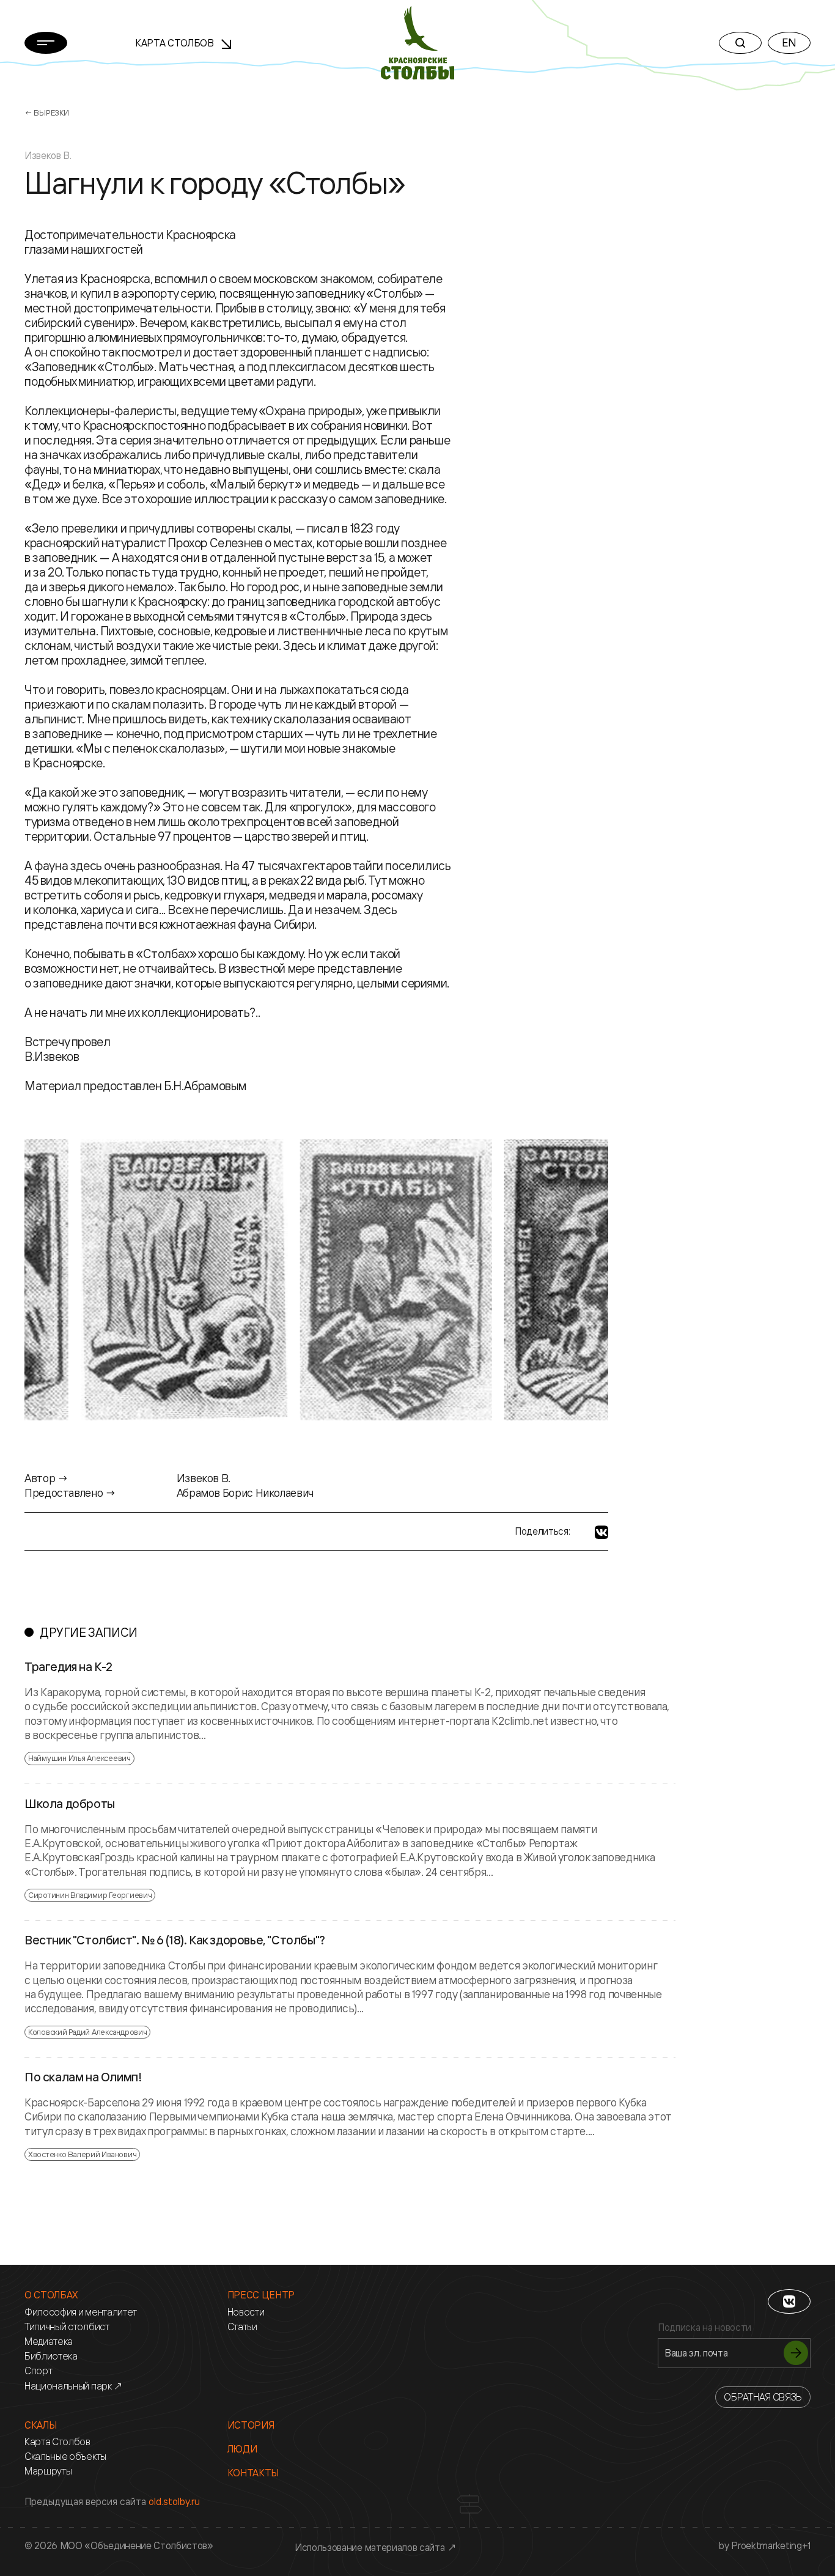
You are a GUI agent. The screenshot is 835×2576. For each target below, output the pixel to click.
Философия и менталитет (81, 2312)
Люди (242, 2449)
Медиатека (49, 2342)
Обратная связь (763, 2397)
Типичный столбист (67, 2327)
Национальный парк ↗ (74, 2386)
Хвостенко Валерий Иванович (82, 2154)
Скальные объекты (65, 2456)
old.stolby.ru (174, 2501)
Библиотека (51, 2356)
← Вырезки (47, 113)
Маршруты (48, 2471)
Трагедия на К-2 (68, 1667)
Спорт (38, 2371)
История (251, 2425)
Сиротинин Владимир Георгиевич (90, 1895)
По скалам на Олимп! (83, 2077)
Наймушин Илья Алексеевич (79, 1758)
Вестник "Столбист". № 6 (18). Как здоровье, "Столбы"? (175, 1940)
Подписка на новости (704, 2327)
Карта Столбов (176, 43)
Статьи (242, 2327)
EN (789, 42)
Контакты (253, 2473)
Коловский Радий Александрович (87, 2032)
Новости (246, 2312)
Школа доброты (70, 1804)
